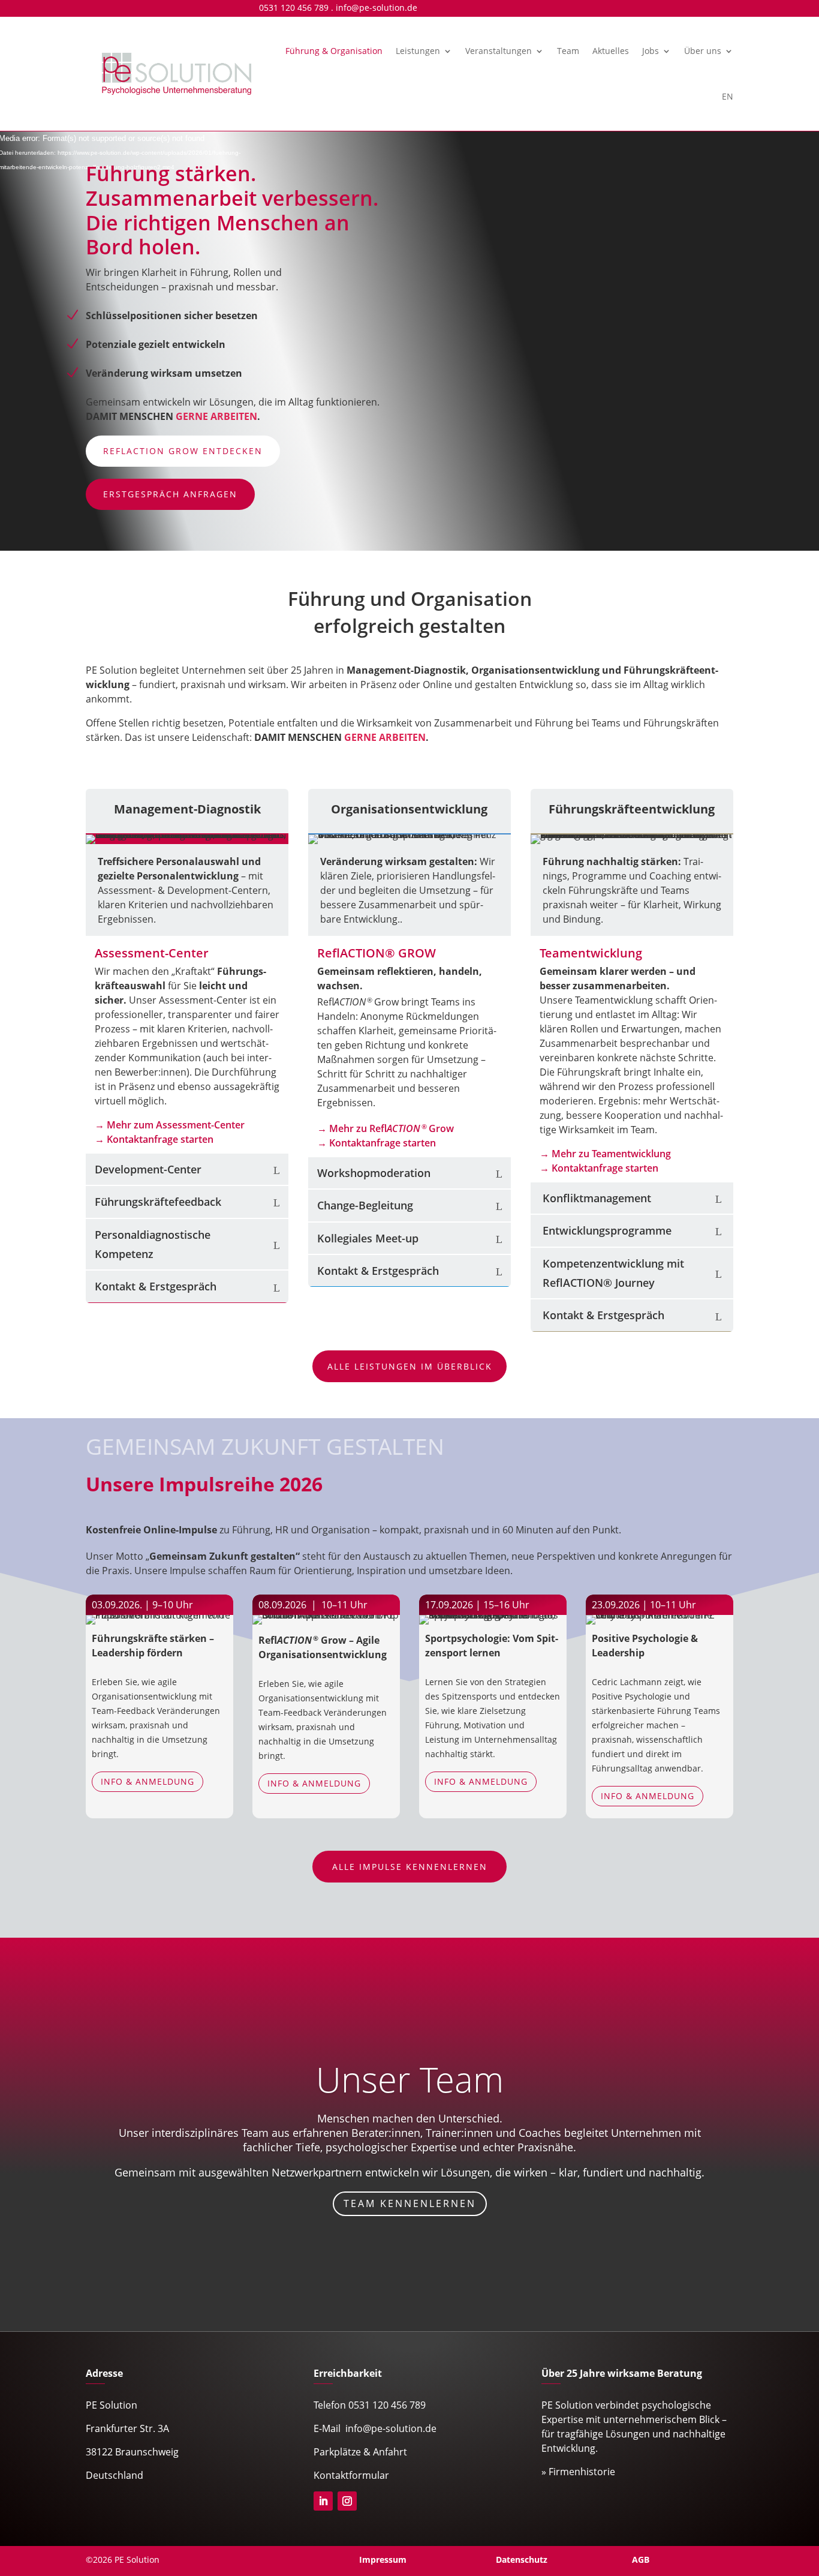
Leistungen (418, 51)
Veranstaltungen (499, 51)
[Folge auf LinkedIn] (323, 2501)
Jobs (651, 51)
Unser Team (410, 2079)
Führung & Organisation (334, 51)
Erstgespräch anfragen (170, 494)
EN (728, 96)
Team (568, 51)
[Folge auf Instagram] (347, 2501)
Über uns (703, 51)
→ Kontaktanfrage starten (154, 1139)
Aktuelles (611, 51)
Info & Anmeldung (147, 1781)
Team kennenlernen (410, 2203)
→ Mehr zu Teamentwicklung (605, 1154)
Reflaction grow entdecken (183, 451)
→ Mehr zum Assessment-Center (170, 1125)
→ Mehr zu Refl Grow (386, 1128)
